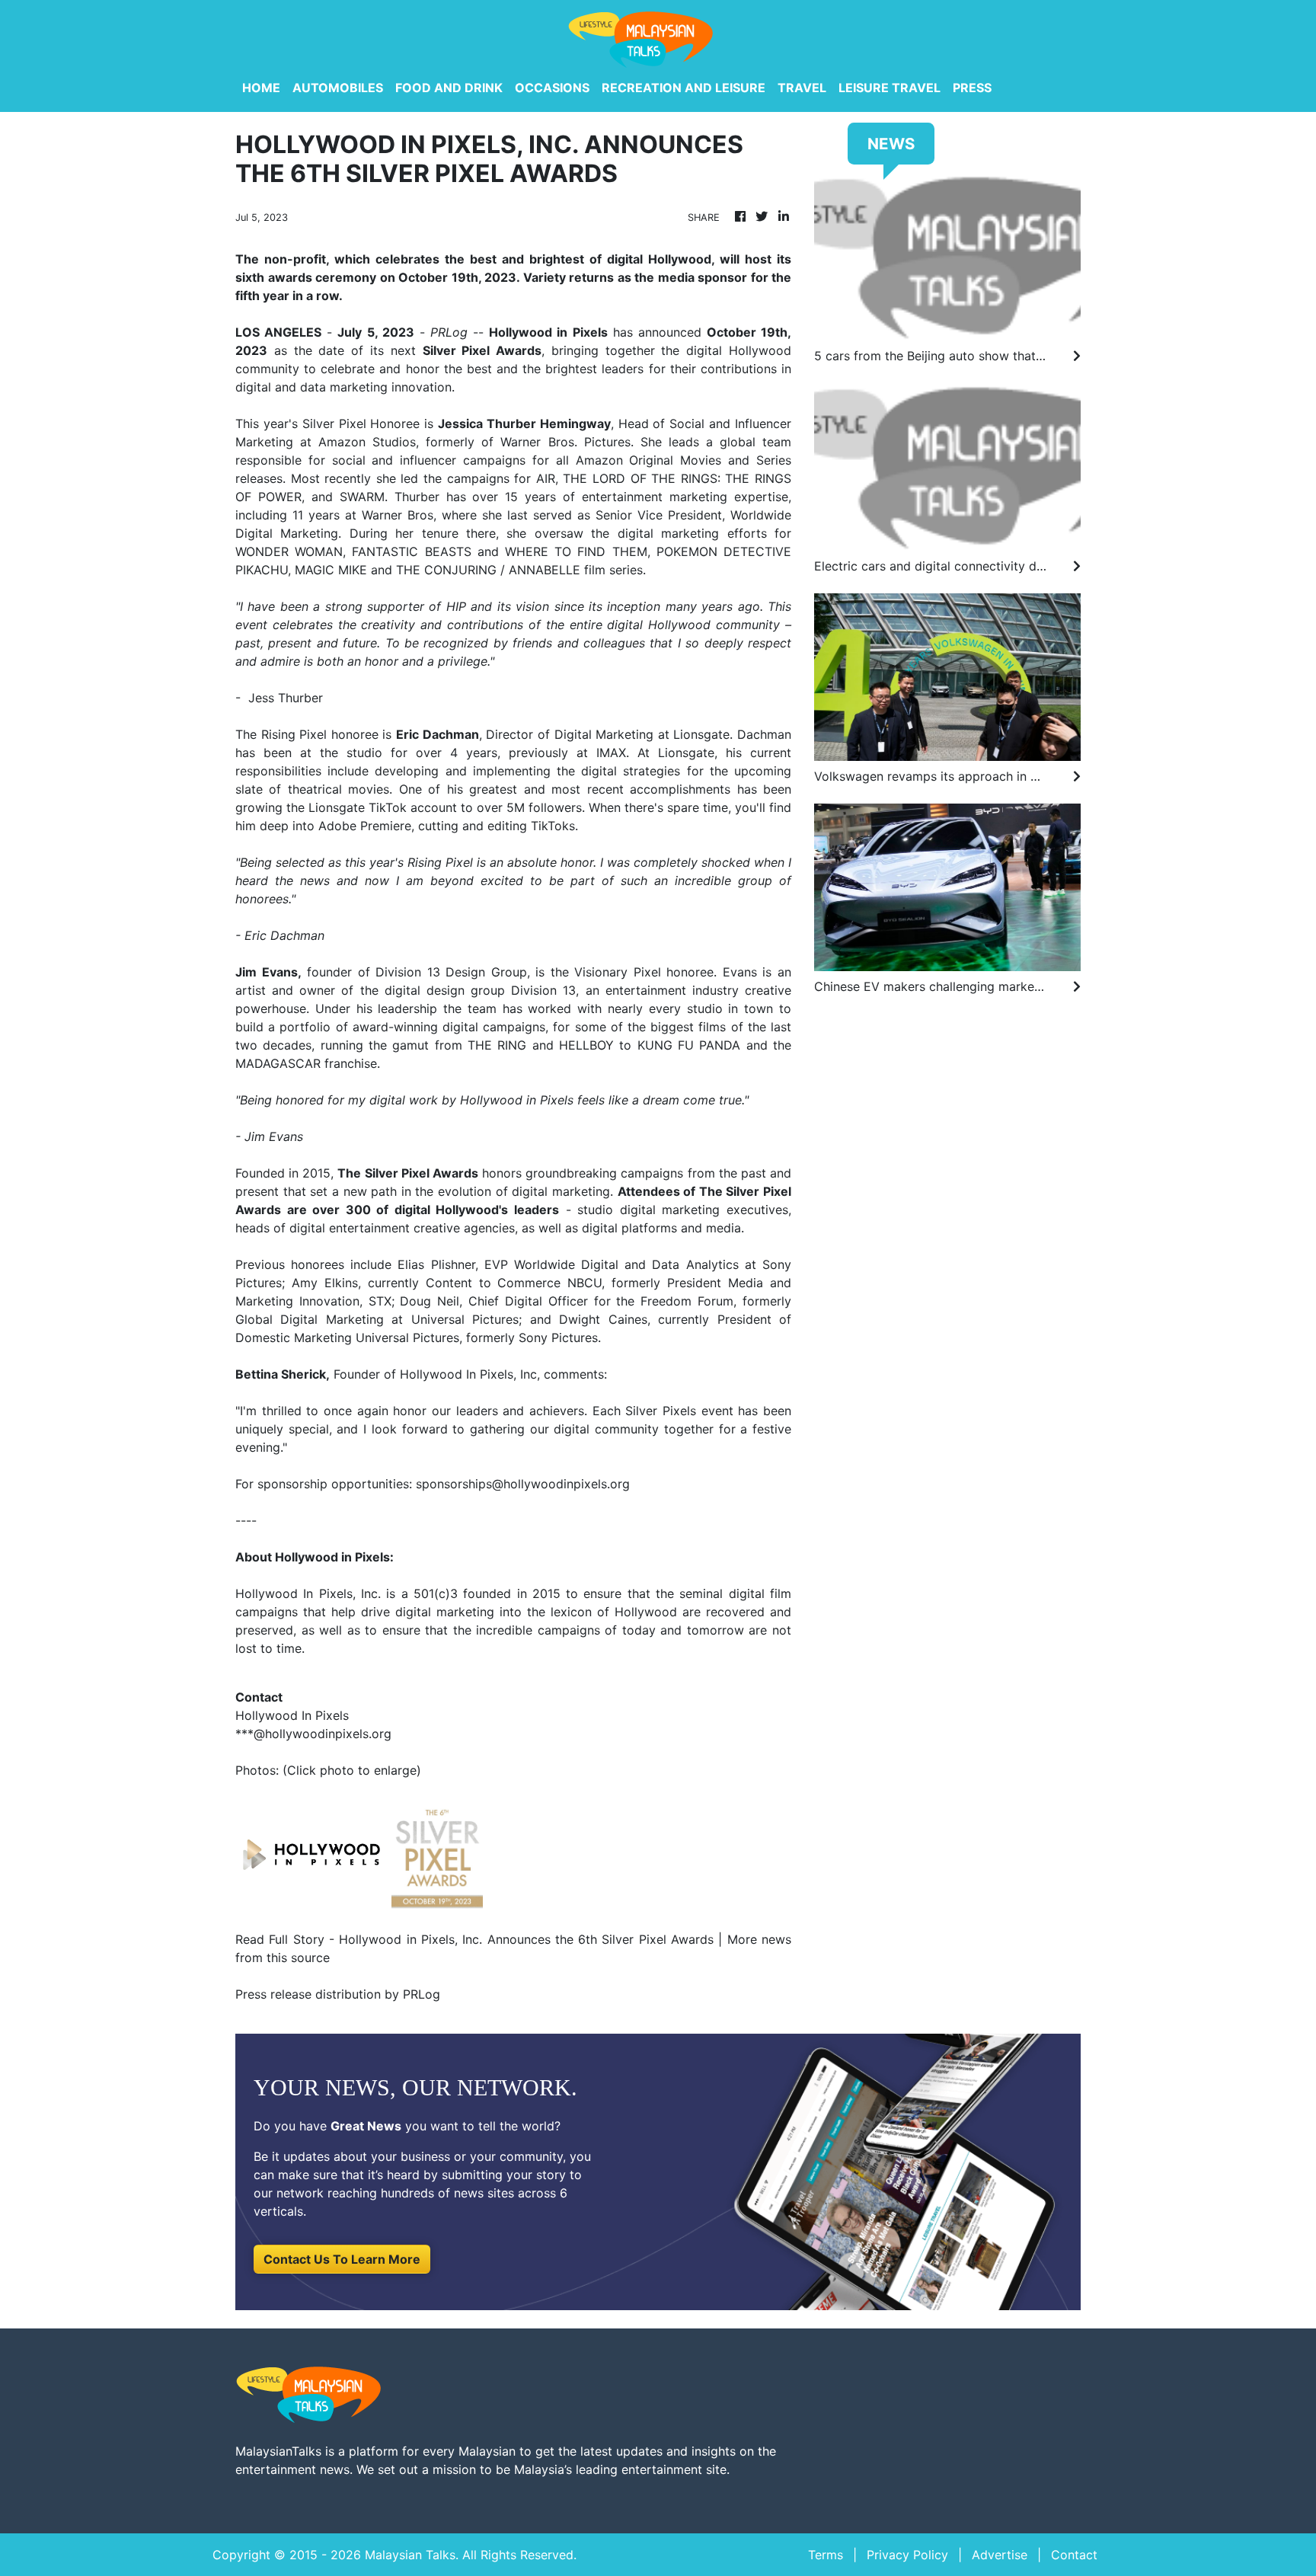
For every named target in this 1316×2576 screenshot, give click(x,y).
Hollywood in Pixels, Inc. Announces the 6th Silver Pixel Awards (526, 1939)
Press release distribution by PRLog (338, 1994)
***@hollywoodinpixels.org (313, 1734)
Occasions (552, 88)
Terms (826, 2555)
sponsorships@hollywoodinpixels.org (523, 1484)
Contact (1074, 2555)
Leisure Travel (890, 88)
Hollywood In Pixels (294, 1593)
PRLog (449, 332)
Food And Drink (449, 88)
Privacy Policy (907, 2555)
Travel (802, 88)
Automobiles (338, 88)
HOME (261, 88)
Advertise (1000, 2555)
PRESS (972, 88)
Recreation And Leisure (684, 88)
